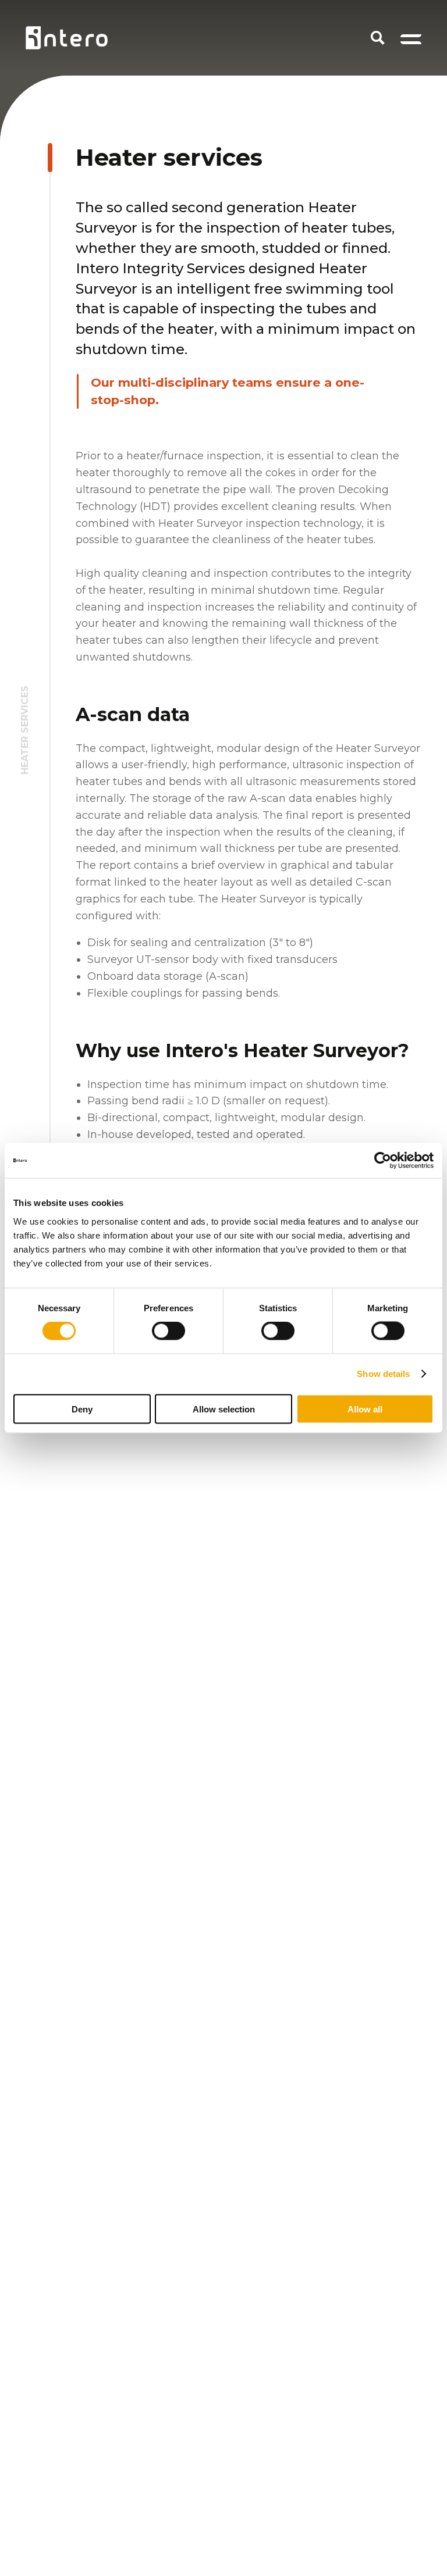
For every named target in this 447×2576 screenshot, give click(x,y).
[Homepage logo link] (67, 38)
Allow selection (224, 1409)
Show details (383, 1374)
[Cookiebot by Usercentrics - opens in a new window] (383, 1161)
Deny (82, 1409)
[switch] (168, 1331)
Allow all (365, 1409)
